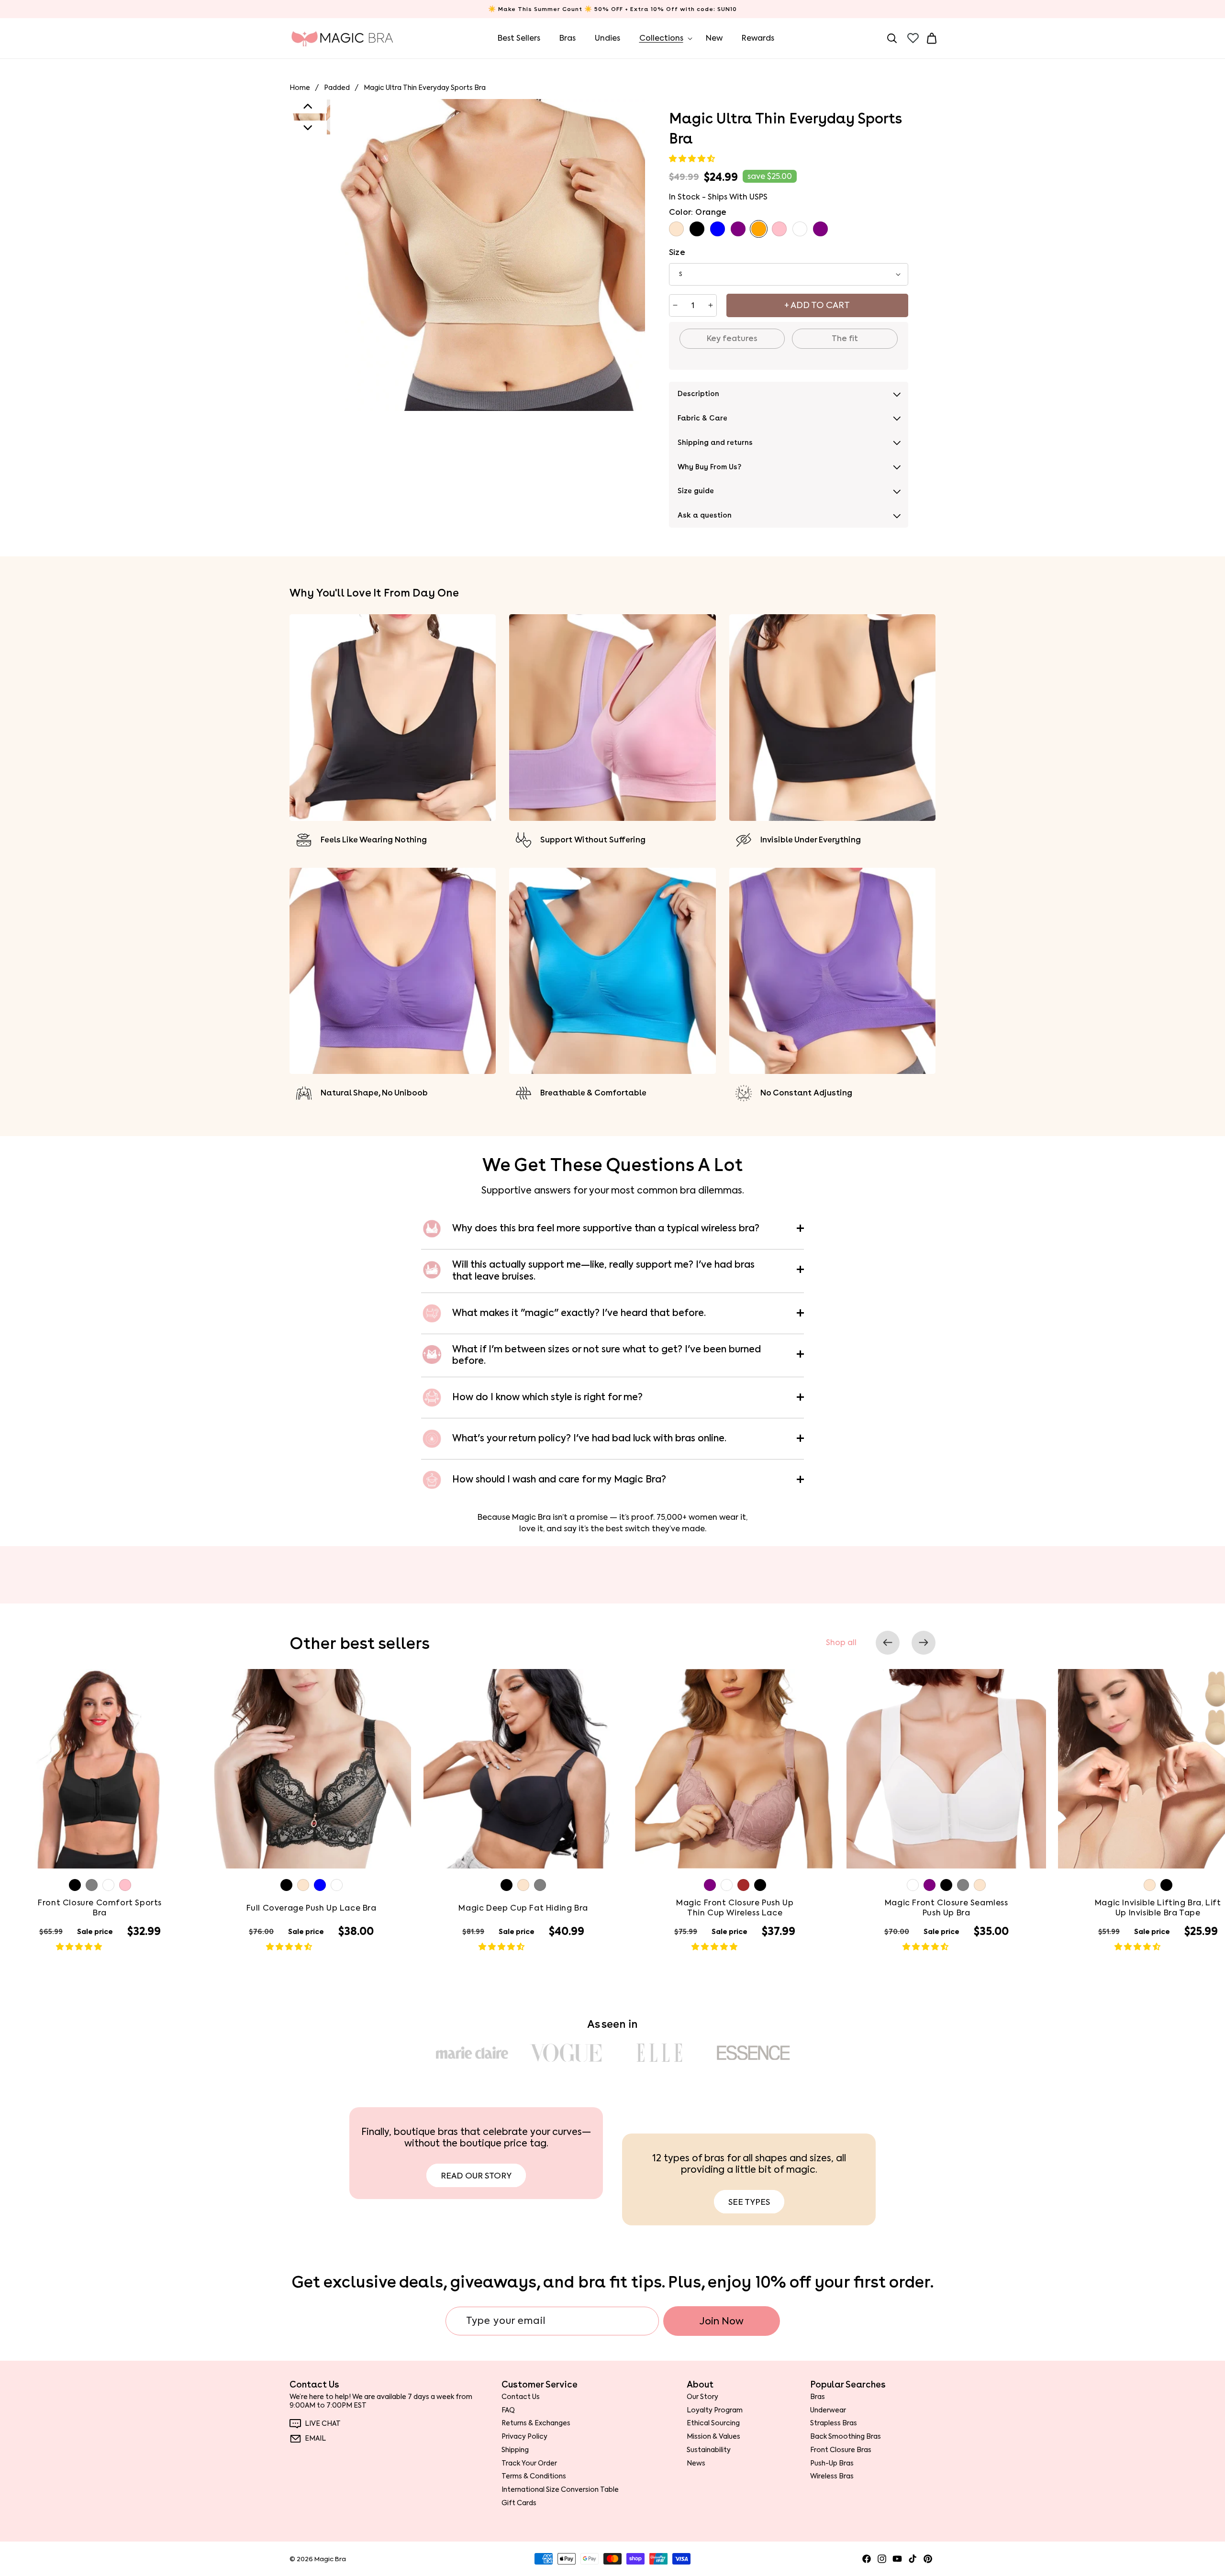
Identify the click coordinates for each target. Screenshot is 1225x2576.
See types (749, 2202)
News (696, 2463)
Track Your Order (529, 2463)
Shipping (515, 2450)
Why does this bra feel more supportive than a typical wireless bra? (606, 1228)
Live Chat (323, 2424)
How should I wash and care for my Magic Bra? (559, 1479)
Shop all (841, 1643)
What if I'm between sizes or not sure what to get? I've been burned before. (607, 1355)
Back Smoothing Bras (846, 2436)
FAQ (508, 2410)
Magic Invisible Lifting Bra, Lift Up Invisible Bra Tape (1158, 1908)
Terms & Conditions (534, 2476)
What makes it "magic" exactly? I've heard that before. (579, 1313)
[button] (693, 159)
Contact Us (521, 2397)
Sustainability (709, 2450)
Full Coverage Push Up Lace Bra (312, 1908)
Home (300, 88)
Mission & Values (713, 2436)
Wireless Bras (832, 2476)
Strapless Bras (834, 2423)
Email (315, 2438)
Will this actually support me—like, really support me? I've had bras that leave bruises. (603, 1271)
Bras (818, 2397)
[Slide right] (924, 1643)
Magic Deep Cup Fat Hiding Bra (523, 1908)
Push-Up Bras (832, 2463)
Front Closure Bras (841, 2450)
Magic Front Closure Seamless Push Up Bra (947, 1908)
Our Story (702, 2397)
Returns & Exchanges (536, 2423)
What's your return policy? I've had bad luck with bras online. (589, 1438)
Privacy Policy (524, 2436)
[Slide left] (888, 1643)
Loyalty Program (715, 2410)
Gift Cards (519, 2503)
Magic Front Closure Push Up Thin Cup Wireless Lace (735, 1908)
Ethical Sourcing (713, 2423)
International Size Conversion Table (560, 2489)
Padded (337, 88)
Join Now (722, 2321)
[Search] (892, 38)
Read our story (476, 2176)
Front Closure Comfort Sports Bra (100, 1908)
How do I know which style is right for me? (547, 1397)
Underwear (828, 2410)
